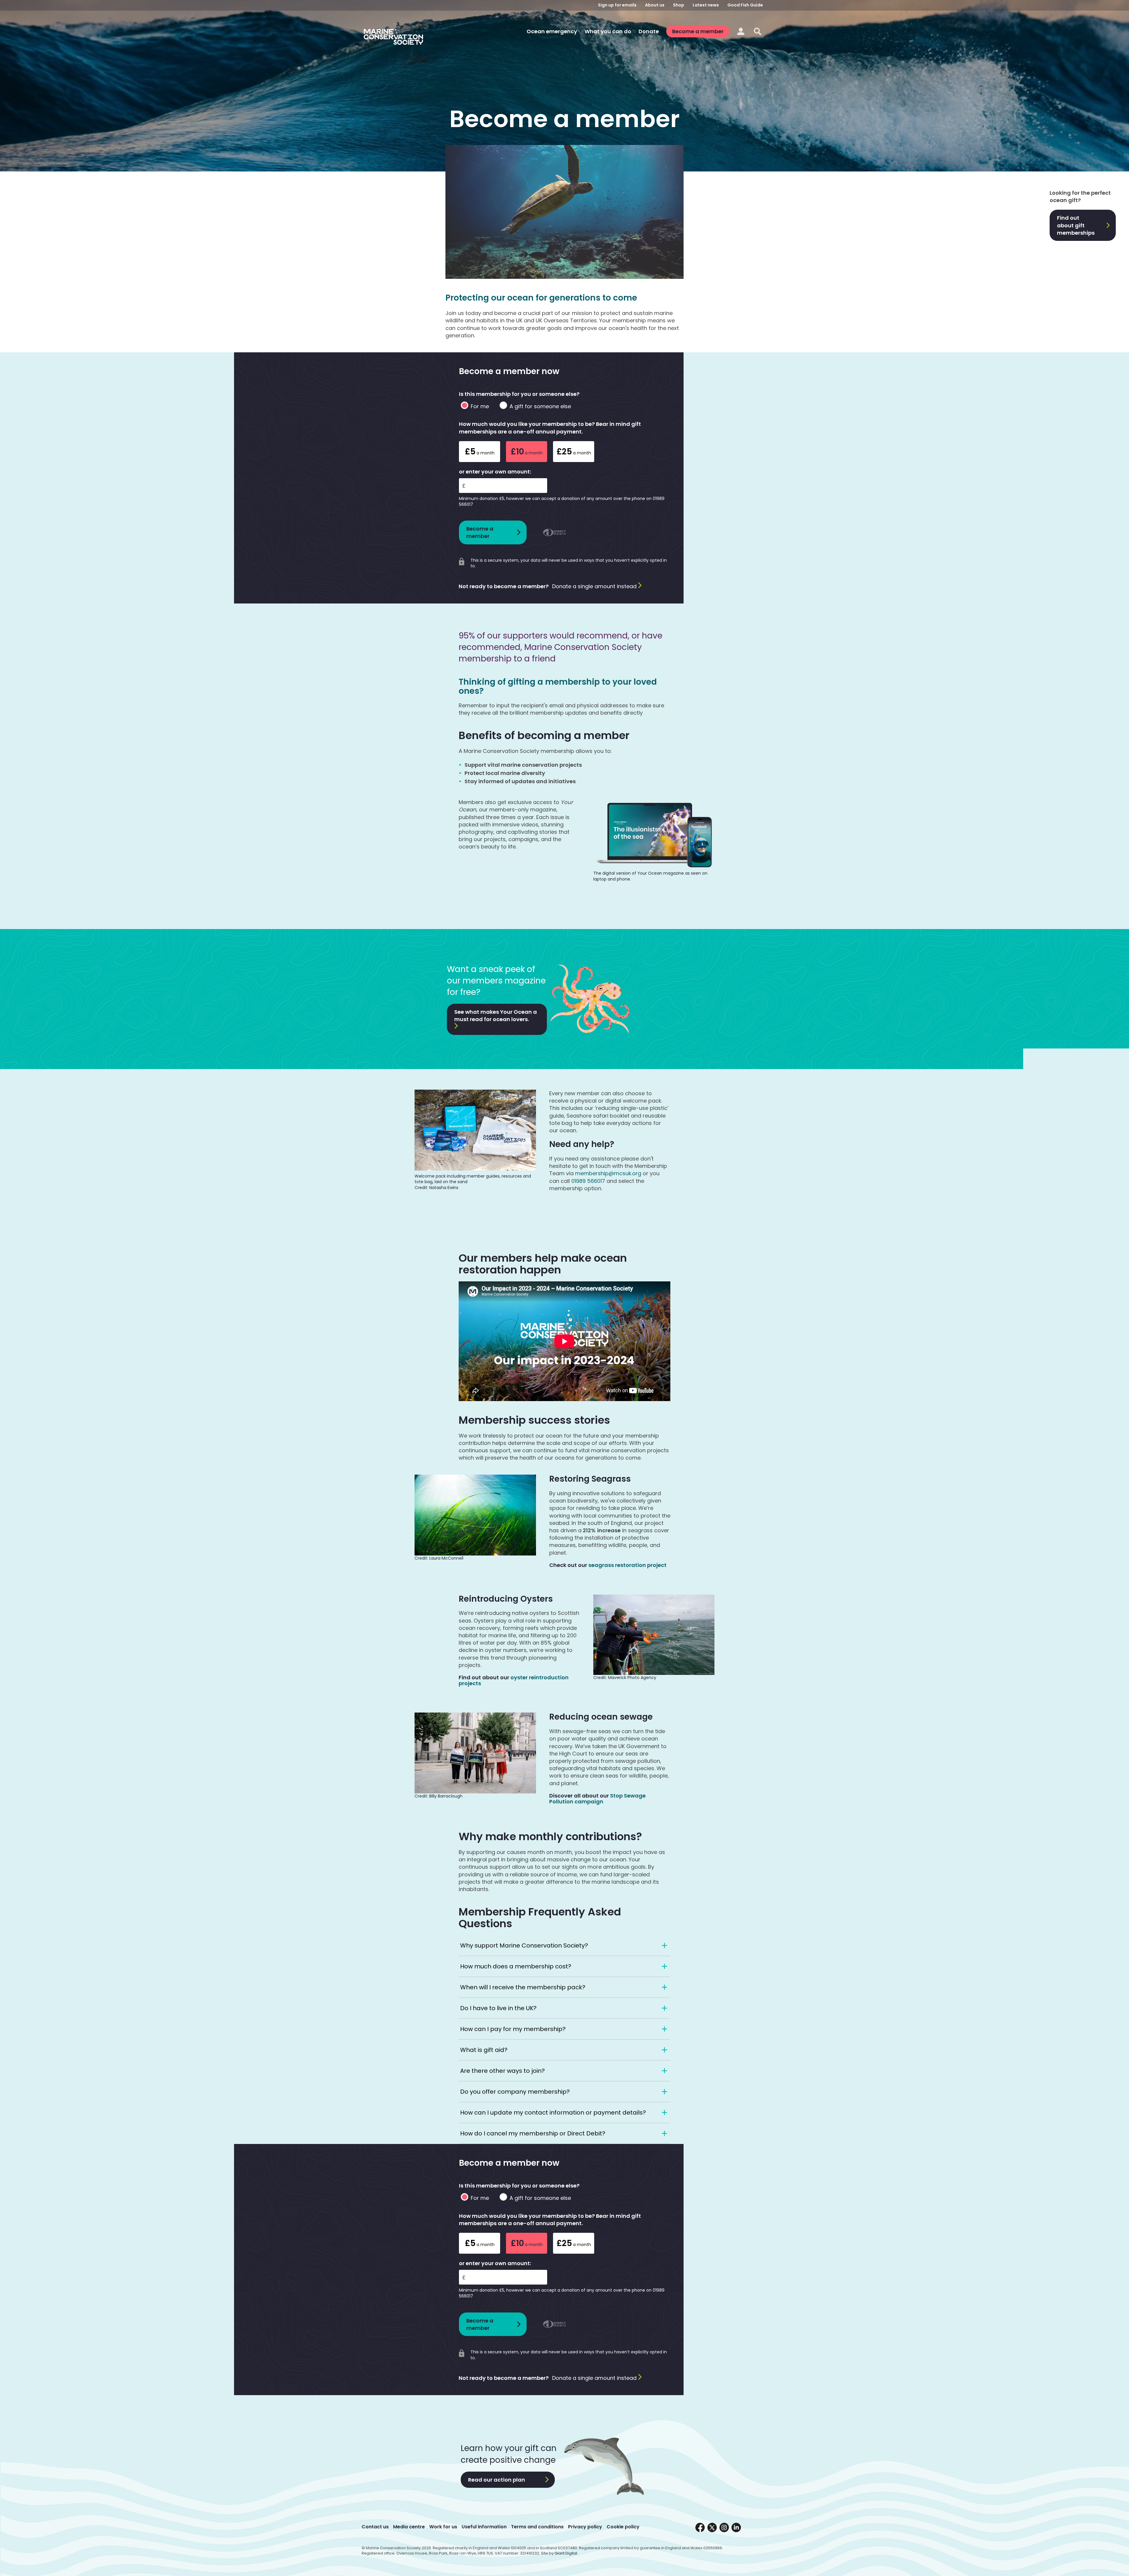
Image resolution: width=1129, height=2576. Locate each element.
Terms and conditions (537, 2527)
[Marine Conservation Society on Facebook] (700, 2526)
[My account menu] (741, 31)
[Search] (758, 31)
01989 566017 (588, 1181)
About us (655, 5)
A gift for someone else (540, 406)
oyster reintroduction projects (514, 1680)
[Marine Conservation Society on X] (712, 2526)
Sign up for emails (617, 5)
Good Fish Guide (745, 5)
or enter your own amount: (495, 472)
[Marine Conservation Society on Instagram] (724, 2526)
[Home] (399, 32)
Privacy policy (585, 2527)
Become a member (480, 532)
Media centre (409, 2527)
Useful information (484, 2527)
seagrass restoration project (627, 1565)
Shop (679, 5)
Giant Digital (566, 2553)
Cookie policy (623, 2527)
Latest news (706, 5)
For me (480, 406)
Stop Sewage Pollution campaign (597, 1799)
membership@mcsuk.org (608, 1173)
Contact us (375, 2527)
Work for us (443, 2527)
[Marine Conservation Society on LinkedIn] (736, 2526)
